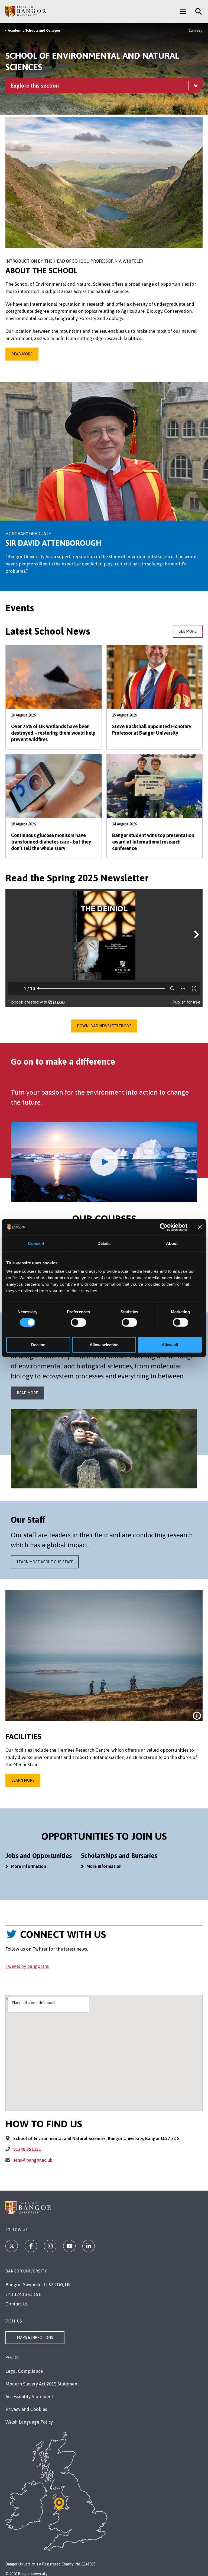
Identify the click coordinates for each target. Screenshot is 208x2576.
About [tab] (172, 1243)
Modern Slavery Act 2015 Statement (42, 2384)
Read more (22, 354)
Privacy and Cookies (26, 2409)
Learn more (23, 1780)
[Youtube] (69, 2246)
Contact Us (17, 2304)
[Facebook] (31, 2246)
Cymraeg (196, 30)
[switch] (78, 1322)
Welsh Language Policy (29, 2422)
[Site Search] (196, 11)
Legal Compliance (24, 2371)
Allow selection (104, 1345)
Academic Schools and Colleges (34, 30)
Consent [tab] (36, 1243)
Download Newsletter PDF (104, 1026)
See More (188, 631)
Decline (38, 1345)
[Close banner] (200, 1227)
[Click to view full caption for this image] (197, 1716)
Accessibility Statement (29, 2397)
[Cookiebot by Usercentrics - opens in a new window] (164, 1227)
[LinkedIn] (89, 2246)
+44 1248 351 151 (23, 2294)
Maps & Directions (35, 2338)
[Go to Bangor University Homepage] (26, 11)
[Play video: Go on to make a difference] (104, 1162)
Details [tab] (104, 1243)
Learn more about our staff (45, 1562)
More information (28, 1866)
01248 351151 (27, 2149)
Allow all (170, 1345)
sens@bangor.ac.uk (33, 2160)
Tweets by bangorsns (27, 1966)
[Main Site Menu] (183, 11)
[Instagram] (50, 2246)
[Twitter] (12, 2246)
